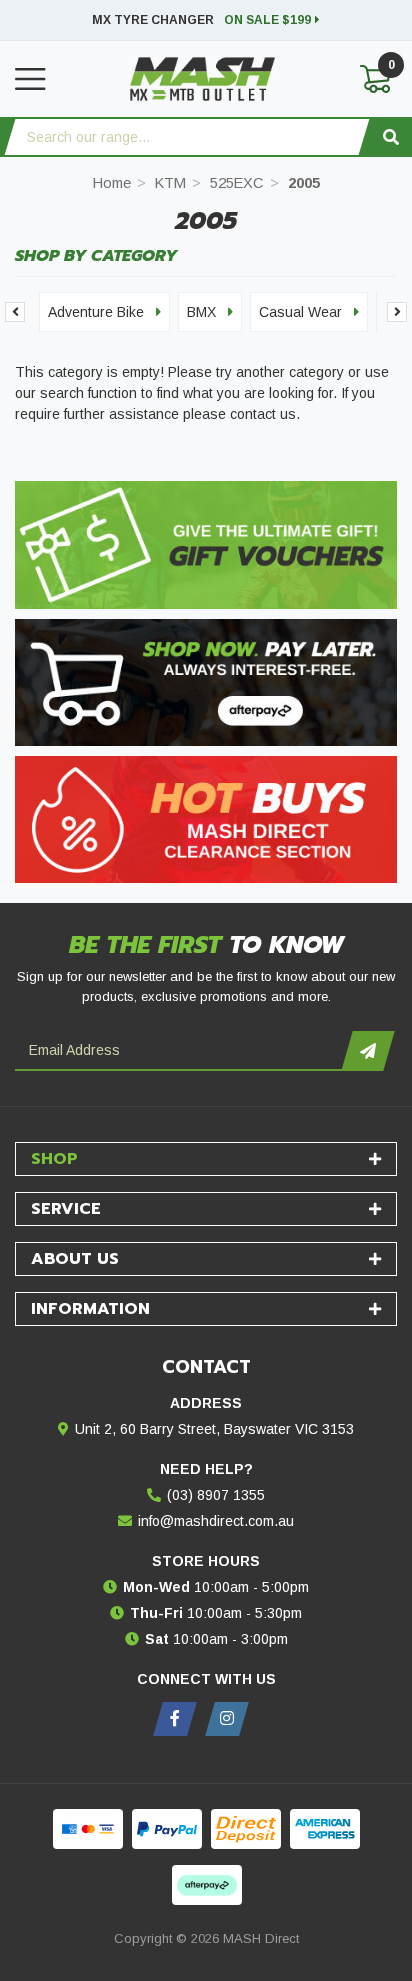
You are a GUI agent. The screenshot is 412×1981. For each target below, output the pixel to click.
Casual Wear (300, 312)
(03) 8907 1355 (216, 1495)
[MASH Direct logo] (203, 78)
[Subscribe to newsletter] (367, 1051)
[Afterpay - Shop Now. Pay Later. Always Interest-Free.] (206, 682)
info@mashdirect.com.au (216, 1521)
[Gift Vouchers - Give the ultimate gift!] (206, 544)
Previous (15, 312)
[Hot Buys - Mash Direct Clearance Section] (206, 819)
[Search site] (391, 137)
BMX (201, 312)
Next (397, 312)
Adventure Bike (96, 312)
